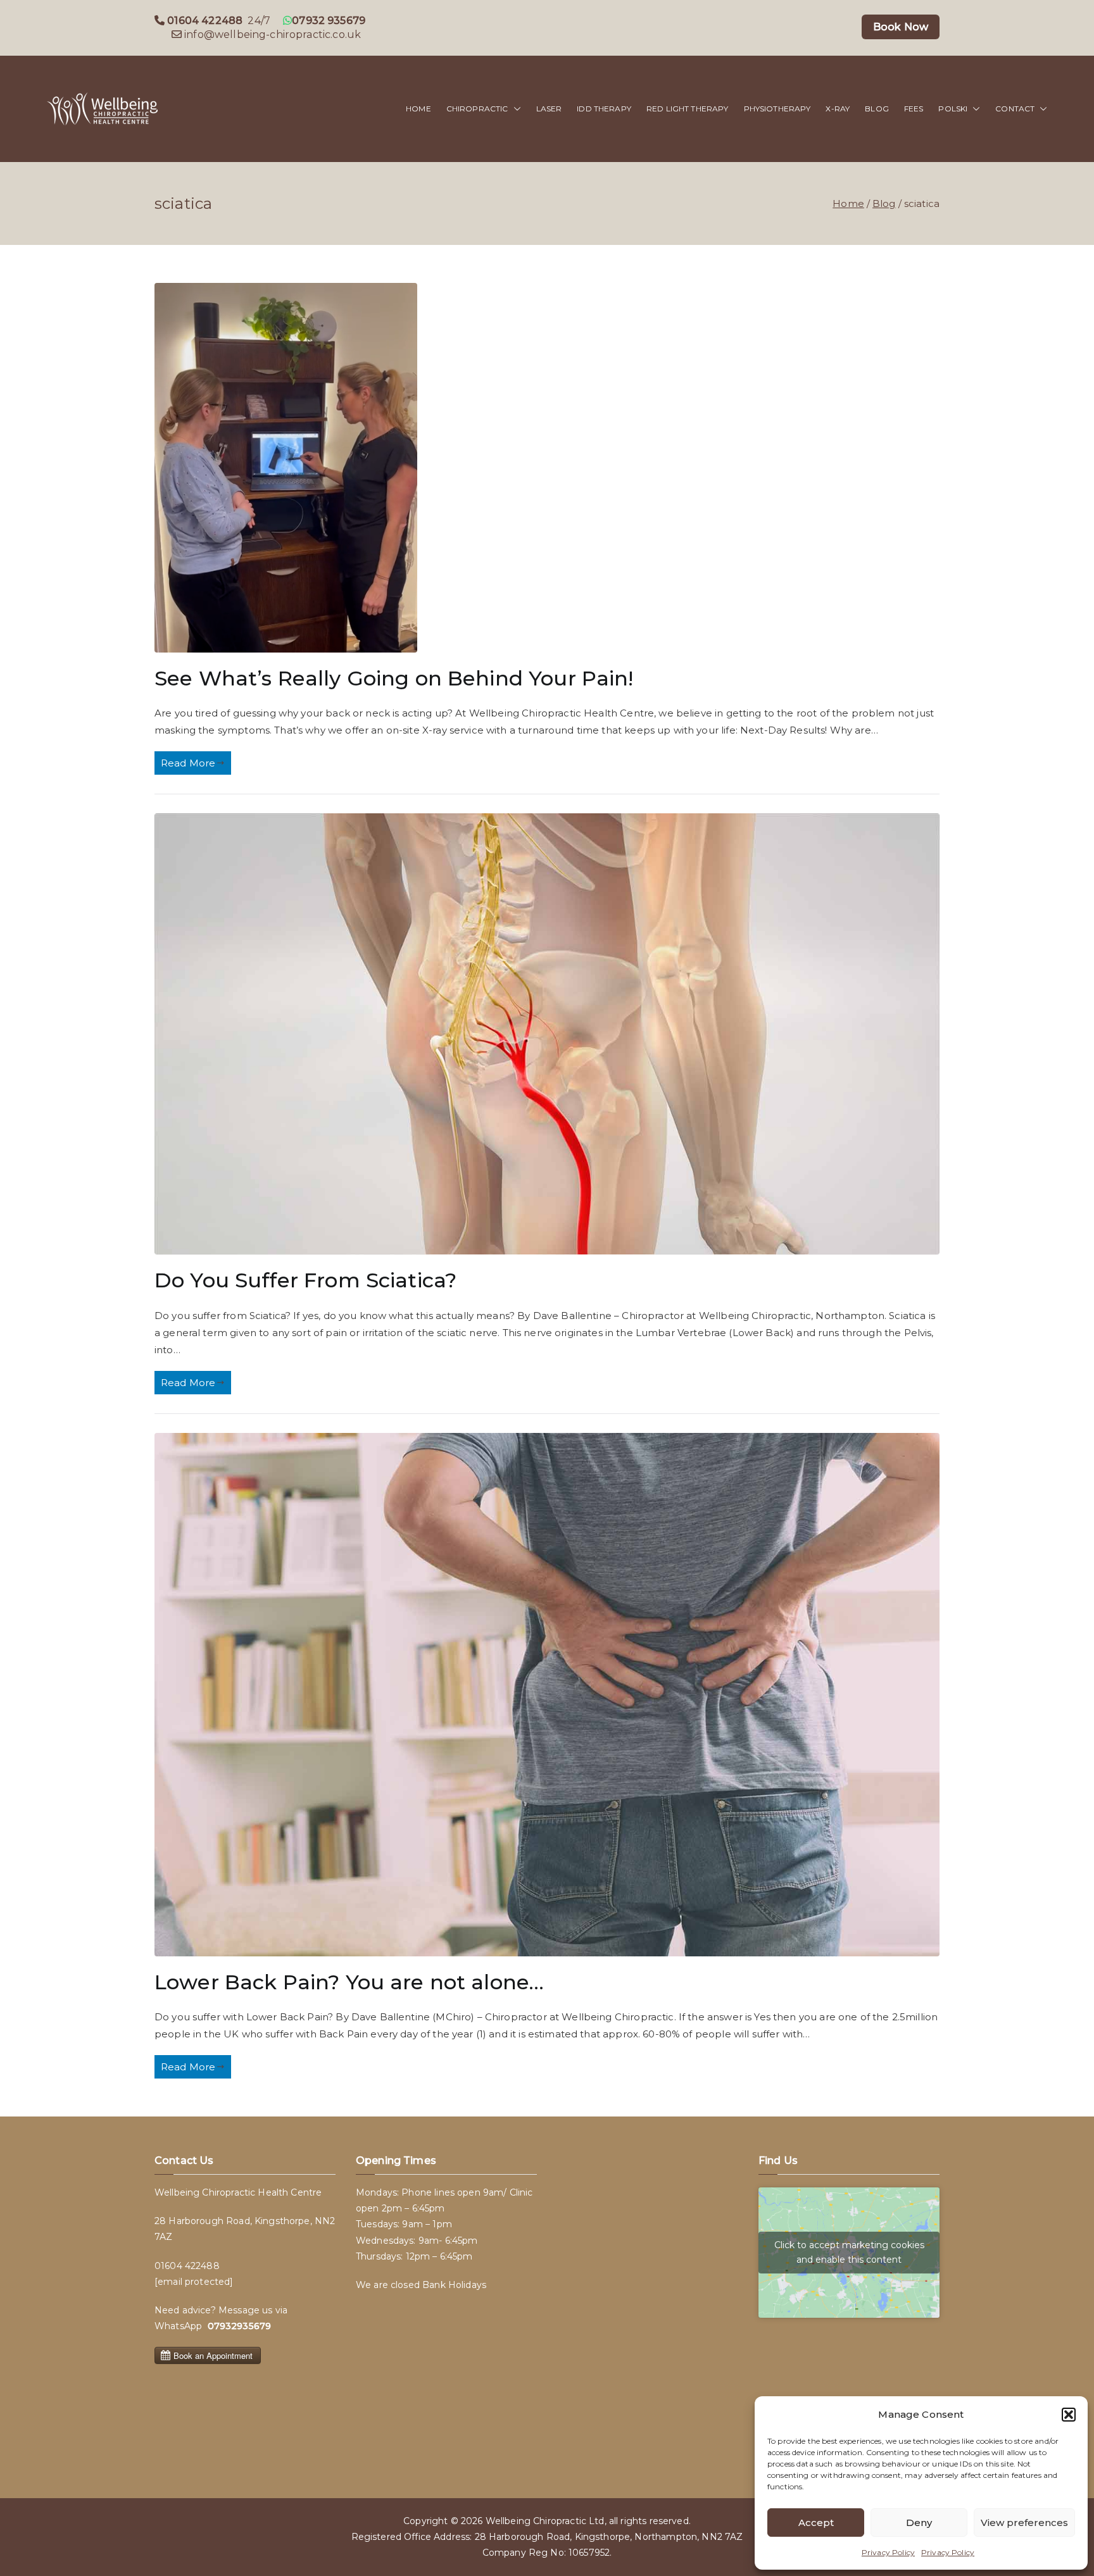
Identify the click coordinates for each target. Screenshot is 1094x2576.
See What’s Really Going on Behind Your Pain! (394, 678)
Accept (816, 2523)
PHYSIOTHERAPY (777, 109)
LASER (549, 109)
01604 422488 (187, 2266)
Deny (919, 2523)
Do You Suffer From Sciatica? (305, 1280)
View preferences (1024, 2523)
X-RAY (838, 109)
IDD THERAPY (604, 109)
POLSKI (953, 109)
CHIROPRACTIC (477, 109)
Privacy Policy (888, 2552)
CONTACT (1015, 109)
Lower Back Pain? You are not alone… (349, 1982)
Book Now (901, 27)
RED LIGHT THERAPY (688, 109)
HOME (418, 109)
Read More (188, 763)
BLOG (877, 109)
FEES (914, 109)
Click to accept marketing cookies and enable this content (849, 2252)
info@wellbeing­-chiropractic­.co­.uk (273, 34)
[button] (1069, 2415)
